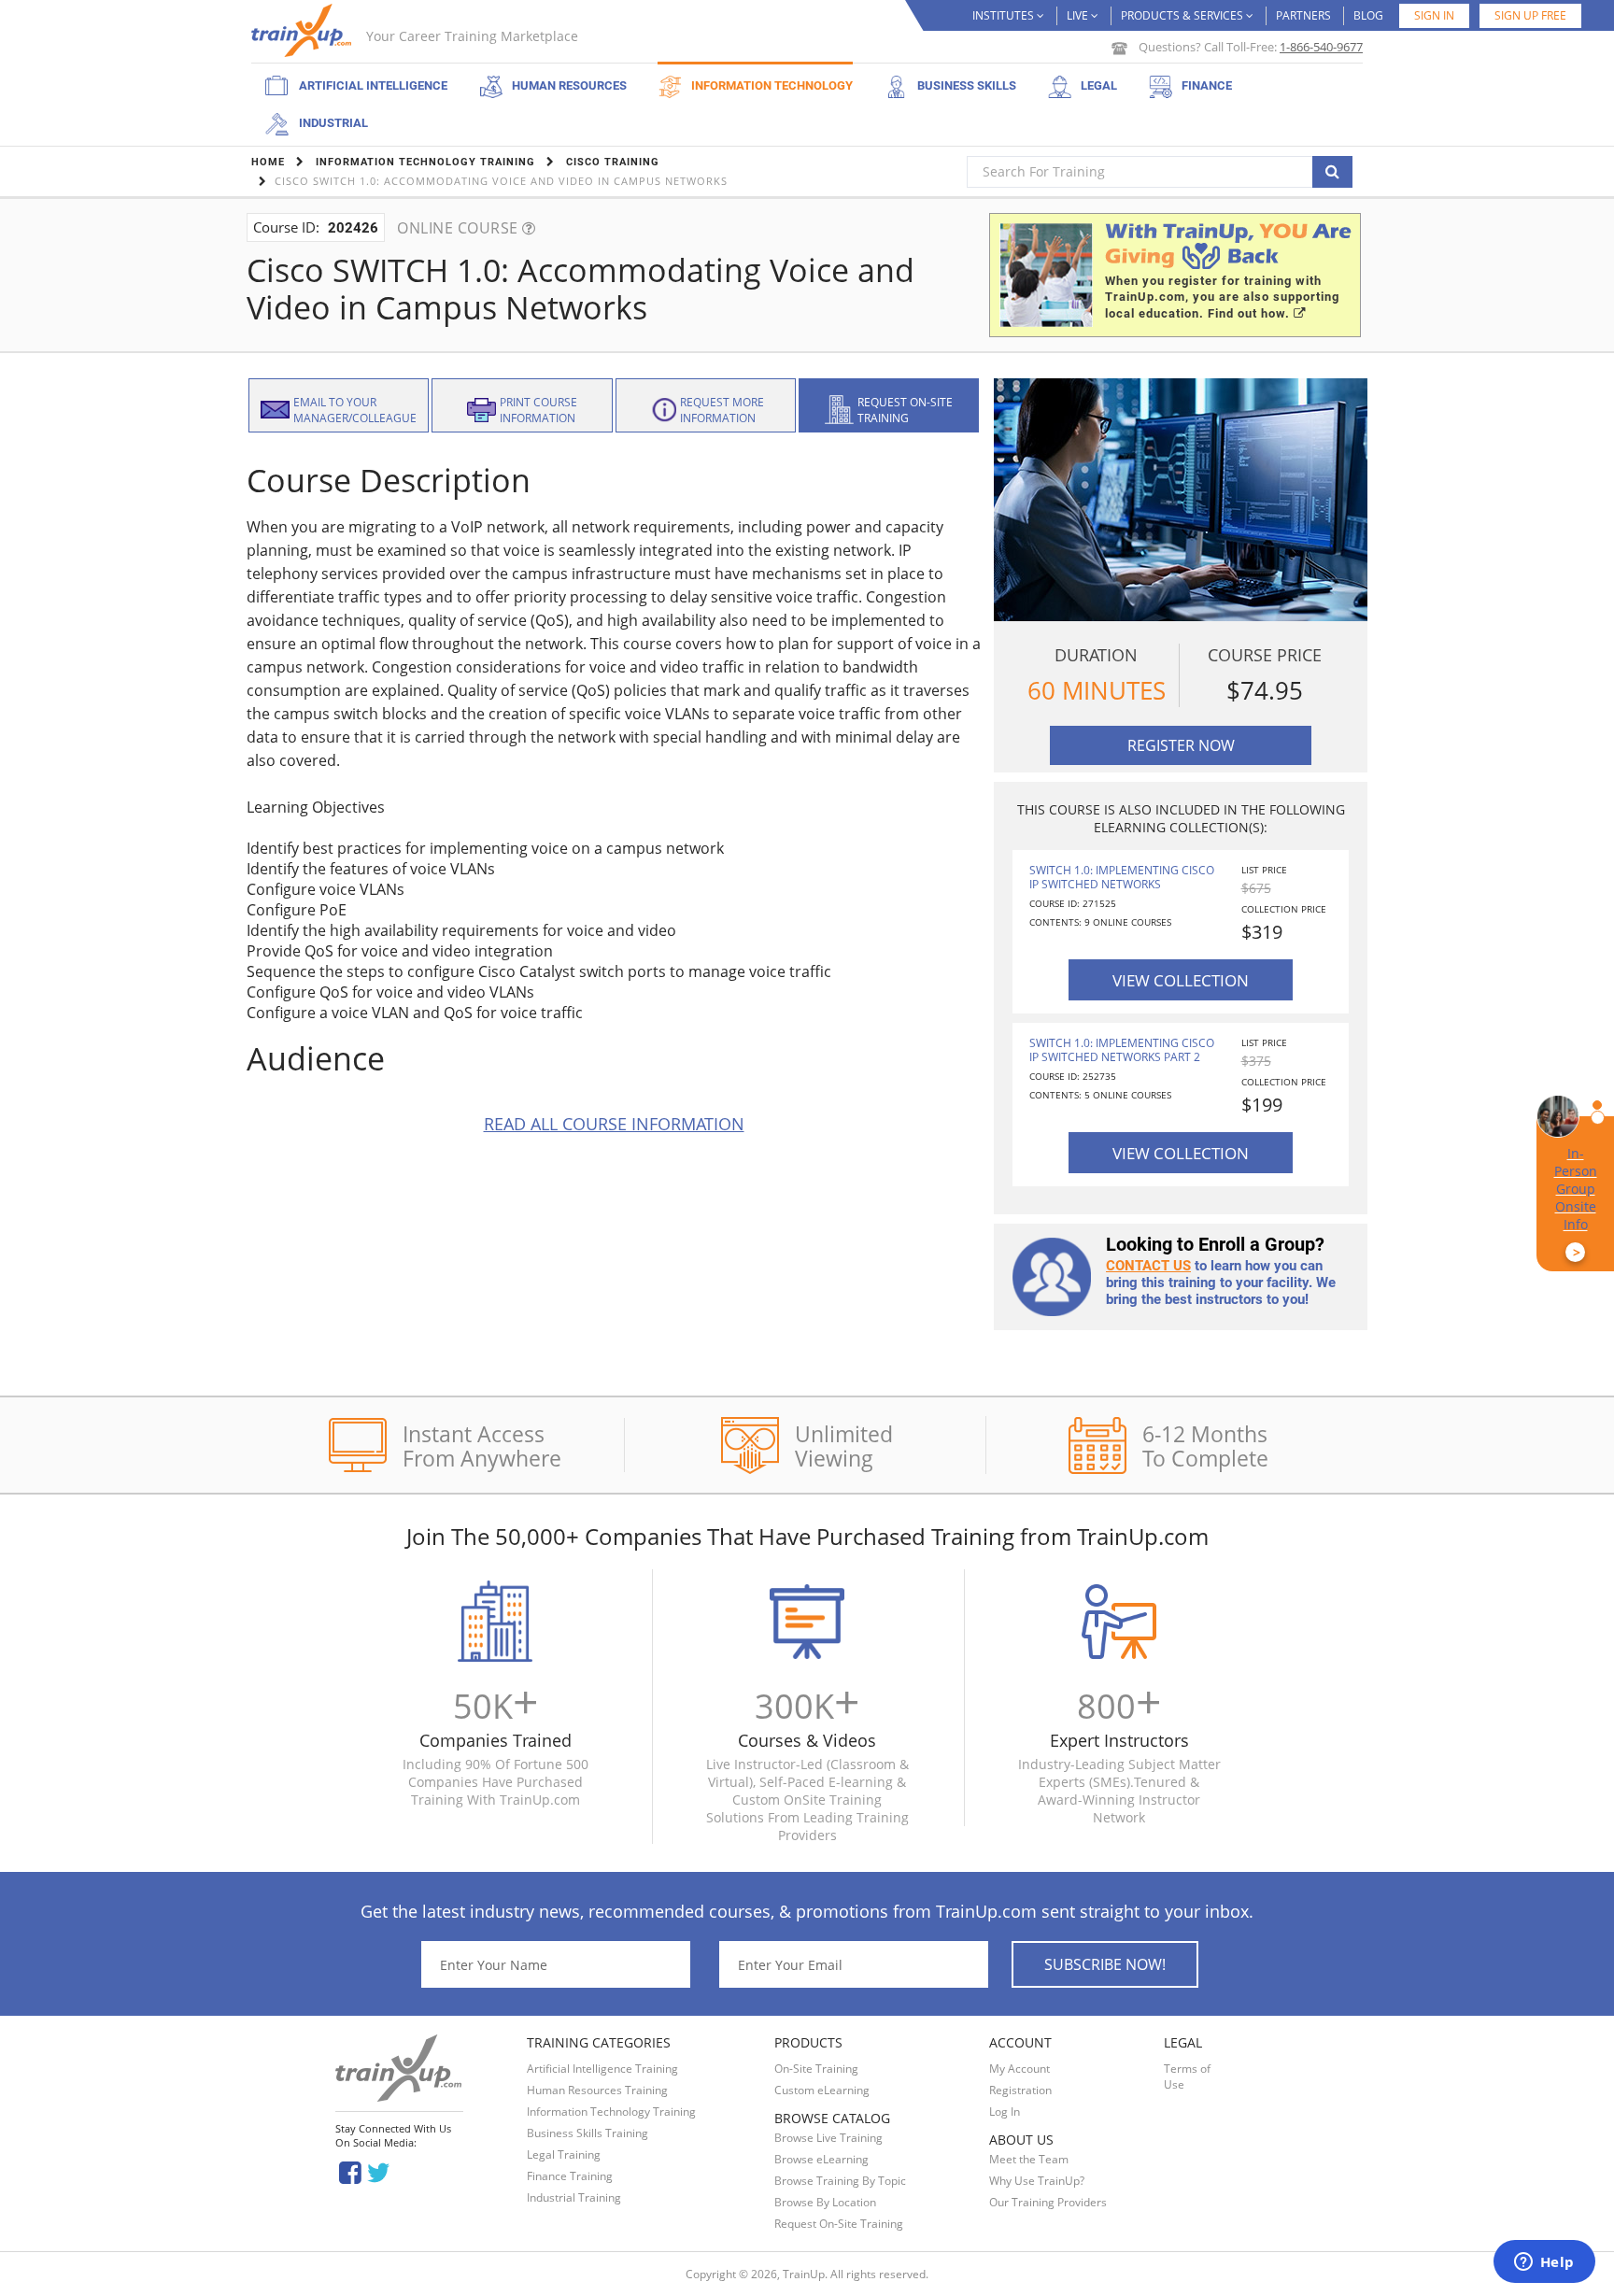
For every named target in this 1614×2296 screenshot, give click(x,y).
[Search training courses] (1332, 172)
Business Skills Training (588, 2133)
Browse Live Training (828, 2138)
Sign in (1434, 15)
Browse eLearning (821, 2159)
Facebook (350, 2171)
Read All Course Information (614, 1124)
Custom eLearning (822, 2090)
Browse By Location (825, 2202)
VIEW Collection (1181, 980)
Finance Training (570, 2176)
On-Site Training (816, 2069)
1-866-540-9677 (1321, 47)
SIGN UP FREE (1530, 15)
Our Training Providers (1048, 2202)
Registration (1020, 2090)
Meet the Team (1029, 2159)
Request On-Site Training (839, 2224)
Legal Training (564, 2154)
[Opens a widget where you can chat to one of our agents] (1544, 2263)
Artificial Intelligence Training (602, 2069)
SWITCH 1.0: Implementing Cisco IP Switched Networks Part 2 (1122, 1050)
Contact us (1148, 1266)
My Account (1019, 2069)
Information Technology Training (611, 2112)
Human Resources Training (597, 2090)
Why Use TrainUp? (1037, 2181)
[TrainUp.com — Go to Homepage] (304, 30)
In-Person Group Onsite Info (1576, 1203)
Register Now (1181, 745)
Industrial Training (574, 2197)
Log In (1005, 2112)
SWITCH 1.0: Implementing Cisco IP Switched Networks (1122, 877)
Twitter (382, 2171)
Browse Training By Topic (840, 2181)
